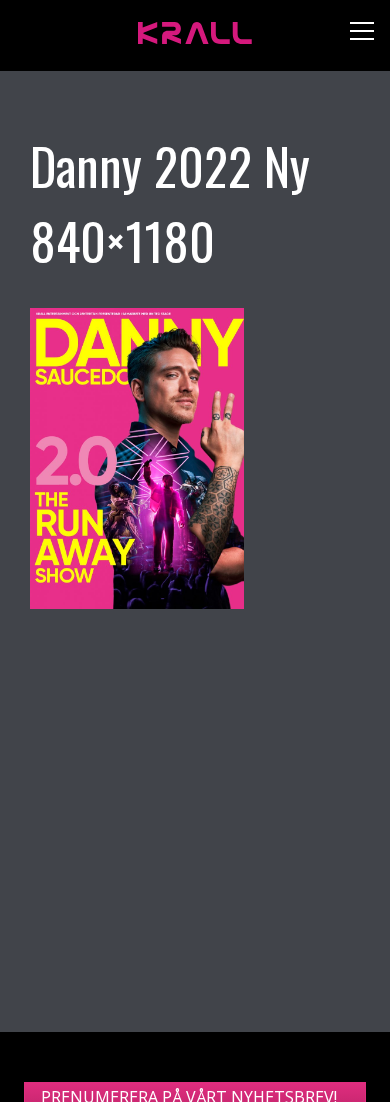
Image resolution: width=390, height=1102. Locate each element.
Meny (354, 35)
